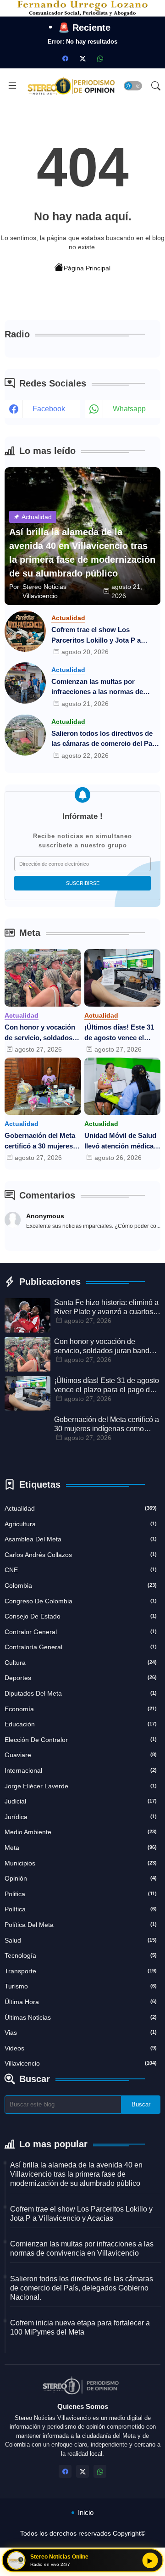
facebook (49, 409)
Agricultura (81, 1524)
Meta (81, 1848)
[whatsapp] (100, 58)
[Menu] (12, 86)
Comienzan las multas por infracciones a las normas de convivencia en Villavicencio (97, 687)
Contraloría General (81, 1647)
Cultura (81, 1663)
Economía (81, 1709)
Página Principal (87, 268)
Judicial (81, 1801)
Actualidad (81, 1508)
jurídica (81, 1817)
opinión (81, 1878)
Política (81, 1909)
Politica (81, 1894)
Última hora (81, 2002)
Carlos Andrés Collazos (81, 1555)
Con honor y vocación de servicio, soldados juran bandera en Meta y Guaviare (40, 1033)
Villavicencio (81, 2063)
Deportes (81, 1678)
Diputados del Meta (81, 1693)
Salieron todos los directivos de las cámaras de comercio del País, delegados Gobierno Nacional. (105, 739)
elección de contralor (81, 1740)
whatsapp (129, 409)
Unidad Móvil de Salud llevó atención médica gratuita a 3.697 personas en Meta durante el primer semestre (120, 1141)
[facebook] (65, 58)
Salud (81, 1940)
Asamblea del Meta (81, 1539)
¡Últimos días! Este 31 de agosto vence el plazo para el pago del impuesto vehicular (119, 1033)
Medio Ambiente (81, 1832)
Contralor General (81, 1632)
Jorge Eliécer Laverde (81, 1786)
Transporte (81, 1971)
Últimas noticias (81, 2017)
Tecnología (81, 1955)
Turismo (81, 1986)
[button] (133, 86)
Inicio (86, 2512)
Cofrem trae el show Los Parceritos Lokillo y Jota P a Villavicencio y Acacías (96, 636)
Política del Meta (81, 1925)
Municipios (81, 1863)
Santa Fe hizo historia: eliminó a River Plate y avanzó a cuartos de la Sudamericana (106, 1308)
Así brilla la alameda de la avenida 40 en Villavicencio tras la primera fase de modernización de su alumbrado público (76, 2174)
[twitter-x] (82, 58)
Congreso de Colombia (81, 1601)
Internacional (81, 1770)
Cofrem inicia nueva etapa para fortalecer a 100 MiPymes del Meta (80, 2327)
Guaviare (81, 1755)
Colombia (81, 1585)
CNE (81, 1570)
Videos (81, 2048)
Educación (81, 1724)
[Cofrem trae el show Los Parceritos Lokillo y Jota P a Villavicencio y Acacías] (25, 631)
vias (81, 2033)
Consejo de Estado (81, 1616)
